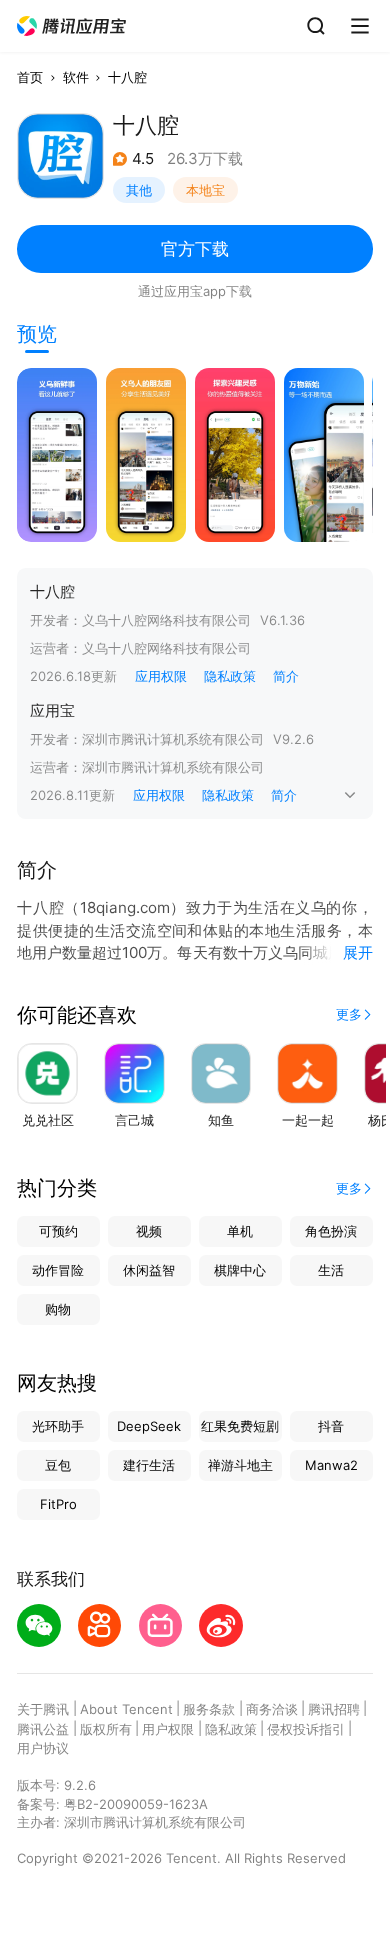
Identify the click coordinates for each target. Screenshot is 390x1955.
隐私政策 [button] (230, 676)
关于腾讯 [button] (43, 1709)
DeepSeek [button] (149, 1426)
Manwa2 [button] (331, 1465)
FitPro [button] (58, 1504)
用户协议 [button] (43, 1748)
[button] (72, 26)
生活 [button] (331, 1270)
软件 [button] (76, 77)
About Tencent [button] (126, 1709)
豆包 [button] (58, 1465)
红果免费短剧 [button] (240, 1426)
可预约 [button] (58, 1231)
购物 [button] (58, 1309)
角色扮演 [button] (331, 1231)
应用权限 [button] (161, 676)
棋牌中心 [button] (240, 1270)
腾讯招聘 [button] (334, 1709)
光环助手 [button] (58, 1426)
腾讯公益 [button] (43, 1729)
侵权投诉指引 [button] (306, 1729)
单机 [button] (240, 1231)
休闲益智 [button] (149, 1270)
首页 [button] (30, 77)
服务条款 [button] (209, 1709)
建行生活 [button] (149, 1465)
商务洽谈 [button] (272, 1709)
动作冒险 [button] (58, 1270)
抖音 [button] (331, 1426)
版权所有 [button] (106, 1729)
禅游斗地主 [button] (240, 1465)
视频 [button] (149, 1231)
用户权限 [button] (168, 1729)
